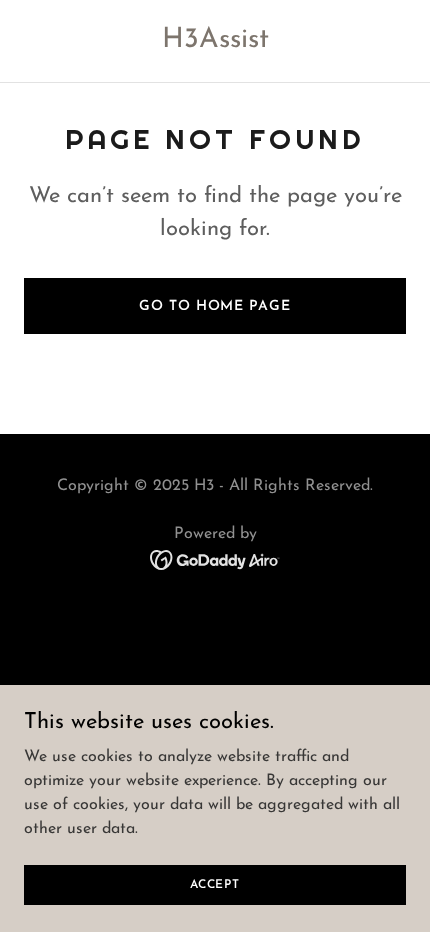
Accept (215, 884)
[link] (215, 43)
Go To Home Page (214, 306)
